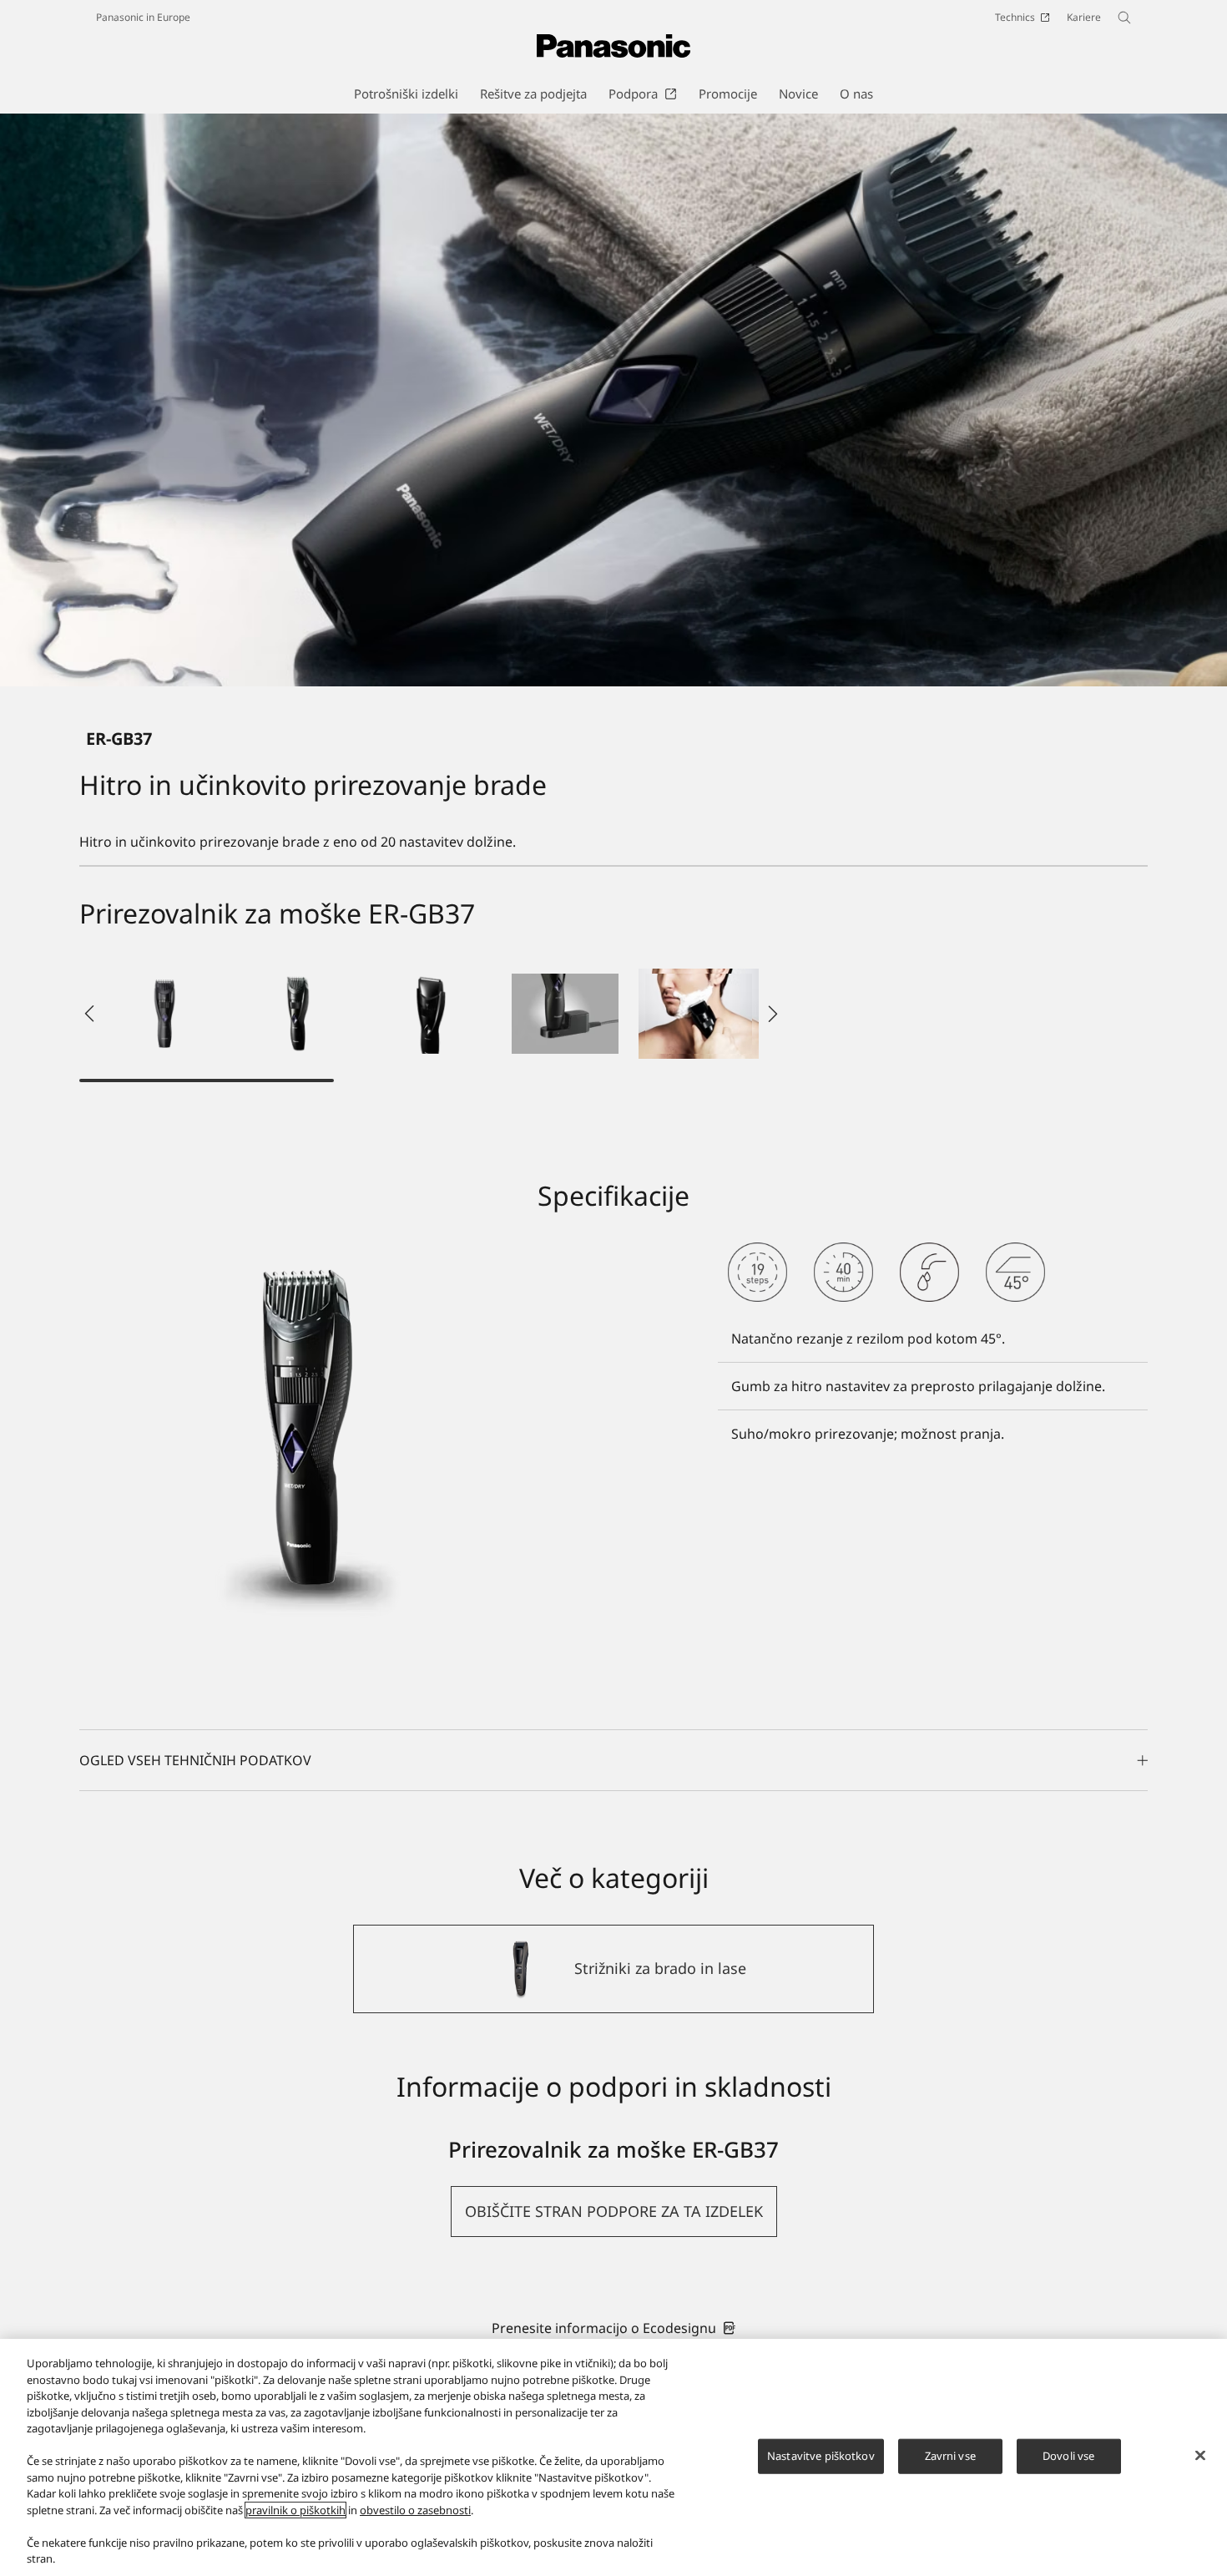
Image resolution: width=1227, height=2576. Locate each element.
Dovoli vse (1068, 2456)
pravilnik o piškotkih (295, 2510)
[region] (613, 2457)
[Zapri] (1200, 2456)
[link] (614, 2328)
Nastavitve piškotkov (821, 2456)
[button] (164, 1014)
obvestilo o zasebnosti (415, 2510)
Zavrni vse (950, 2456)
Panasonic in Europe (143, 17)
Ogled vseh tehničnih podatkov (195, 1760)
